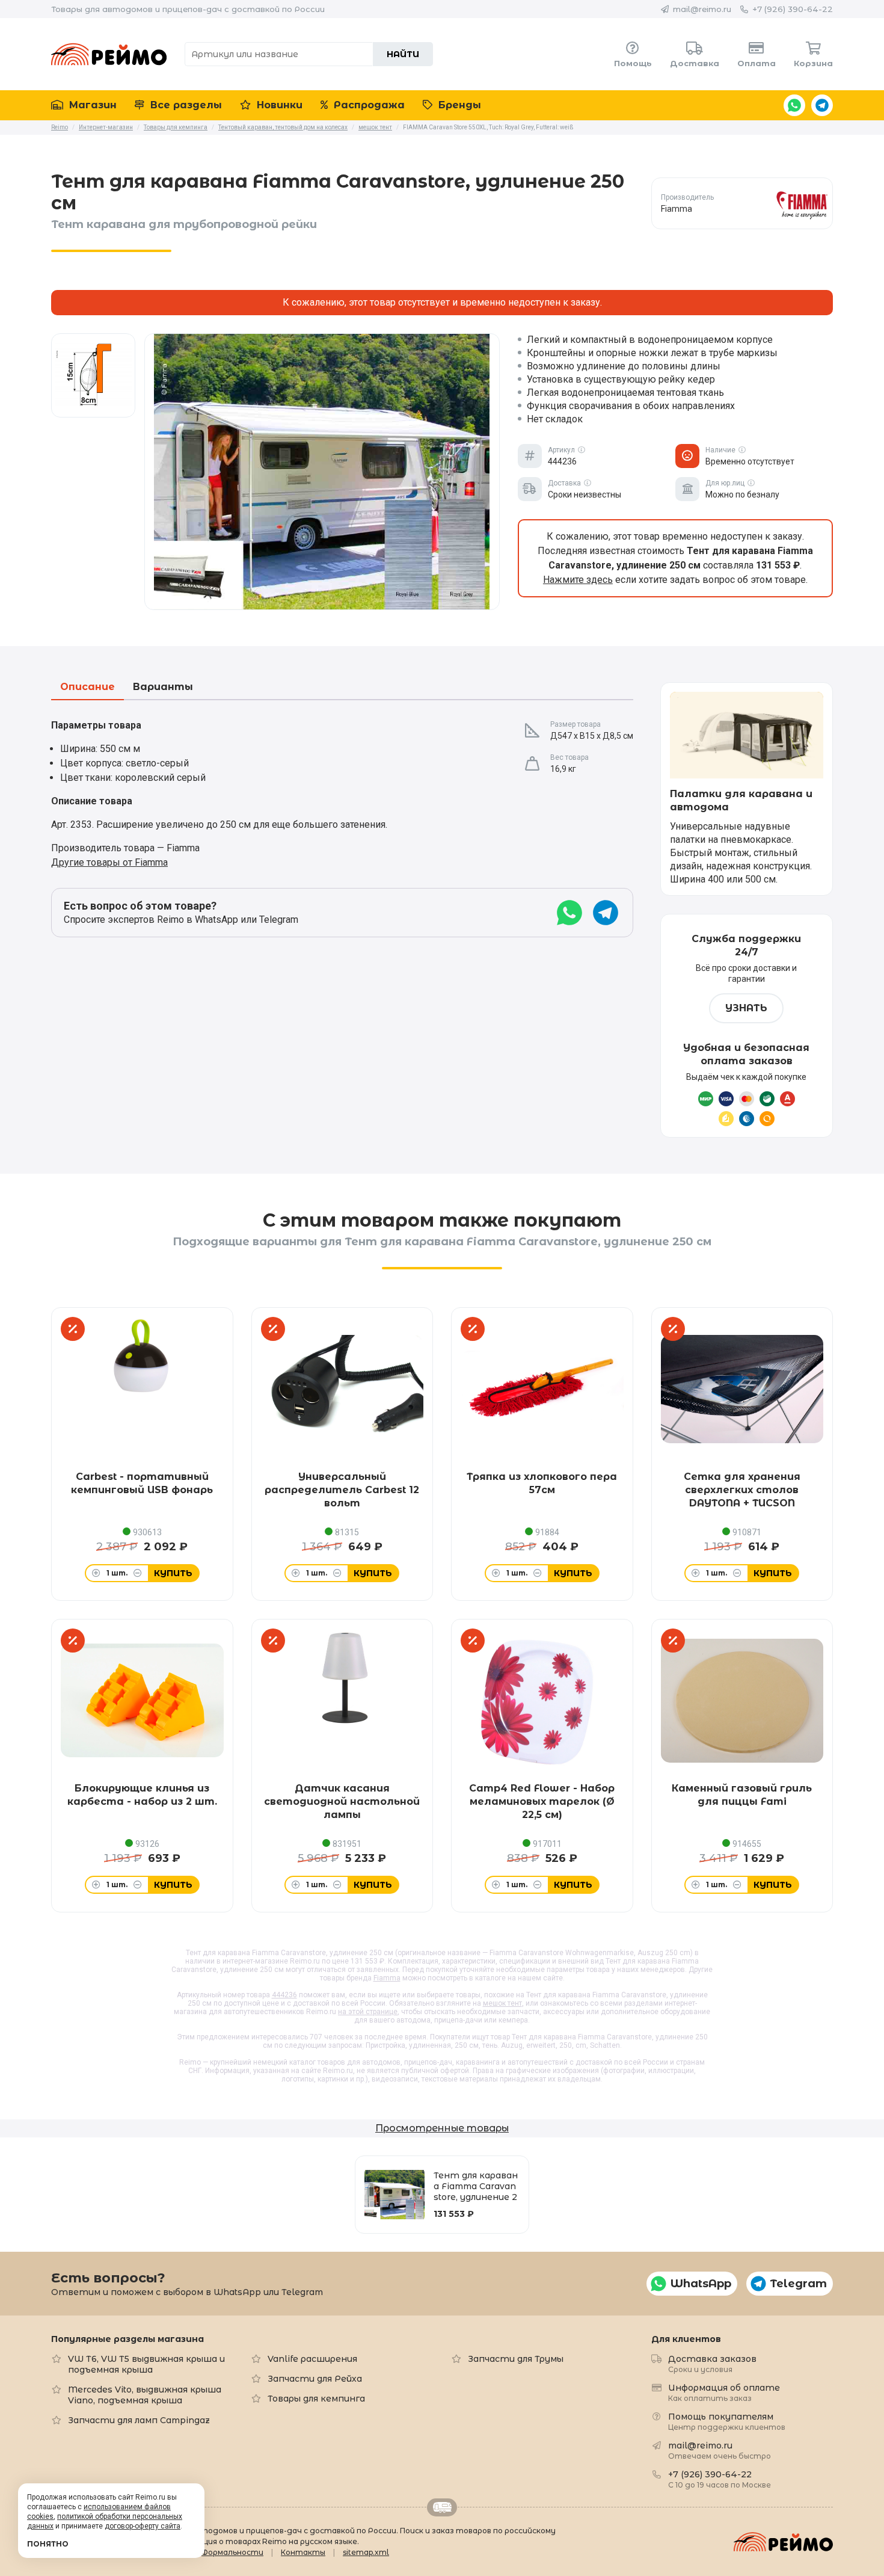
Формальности (232, 2552)
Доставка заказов (712, 2363)
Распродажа (368, 105)
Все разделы (185, 105)
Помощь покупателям (727, 2421)
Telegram (822, 105)
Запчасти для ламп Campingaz (139, 2420)
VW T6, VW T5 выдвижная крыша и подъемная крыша (146, 2364)
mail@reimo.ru (702, 9)
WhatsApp (794, 105)
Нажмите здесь (578, 580)
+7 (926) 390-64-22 (793, 9)
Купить (173, 1573)
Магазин (91, 105)
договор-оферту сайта (143, 2526)
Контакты (303, 2552)
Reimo (109, 54)
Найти (403, 54)
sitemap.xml (366, 2552)
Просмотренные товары (442, 2128)
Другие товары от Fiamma (109, 862)
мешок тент (502, 2003)
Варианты (163, 687)
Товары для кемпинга (316, 2399)
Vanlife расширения (312, 2359)
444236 (284, 1995)
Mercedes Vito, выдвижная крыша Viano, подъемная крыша (145, 2395)
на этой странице (368, 2012)
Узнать (746, 1008)
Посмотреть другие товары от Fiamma (742, 203)
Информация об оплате (724, 2392)
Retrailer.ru (442, 2507)
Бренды (458, 105)
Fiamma (387, 1978)
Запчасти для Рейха (315, 2379)
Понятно (48, 2544)
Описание (87, 687)
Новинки (278, 105)
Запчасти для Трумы (516, 2359)
